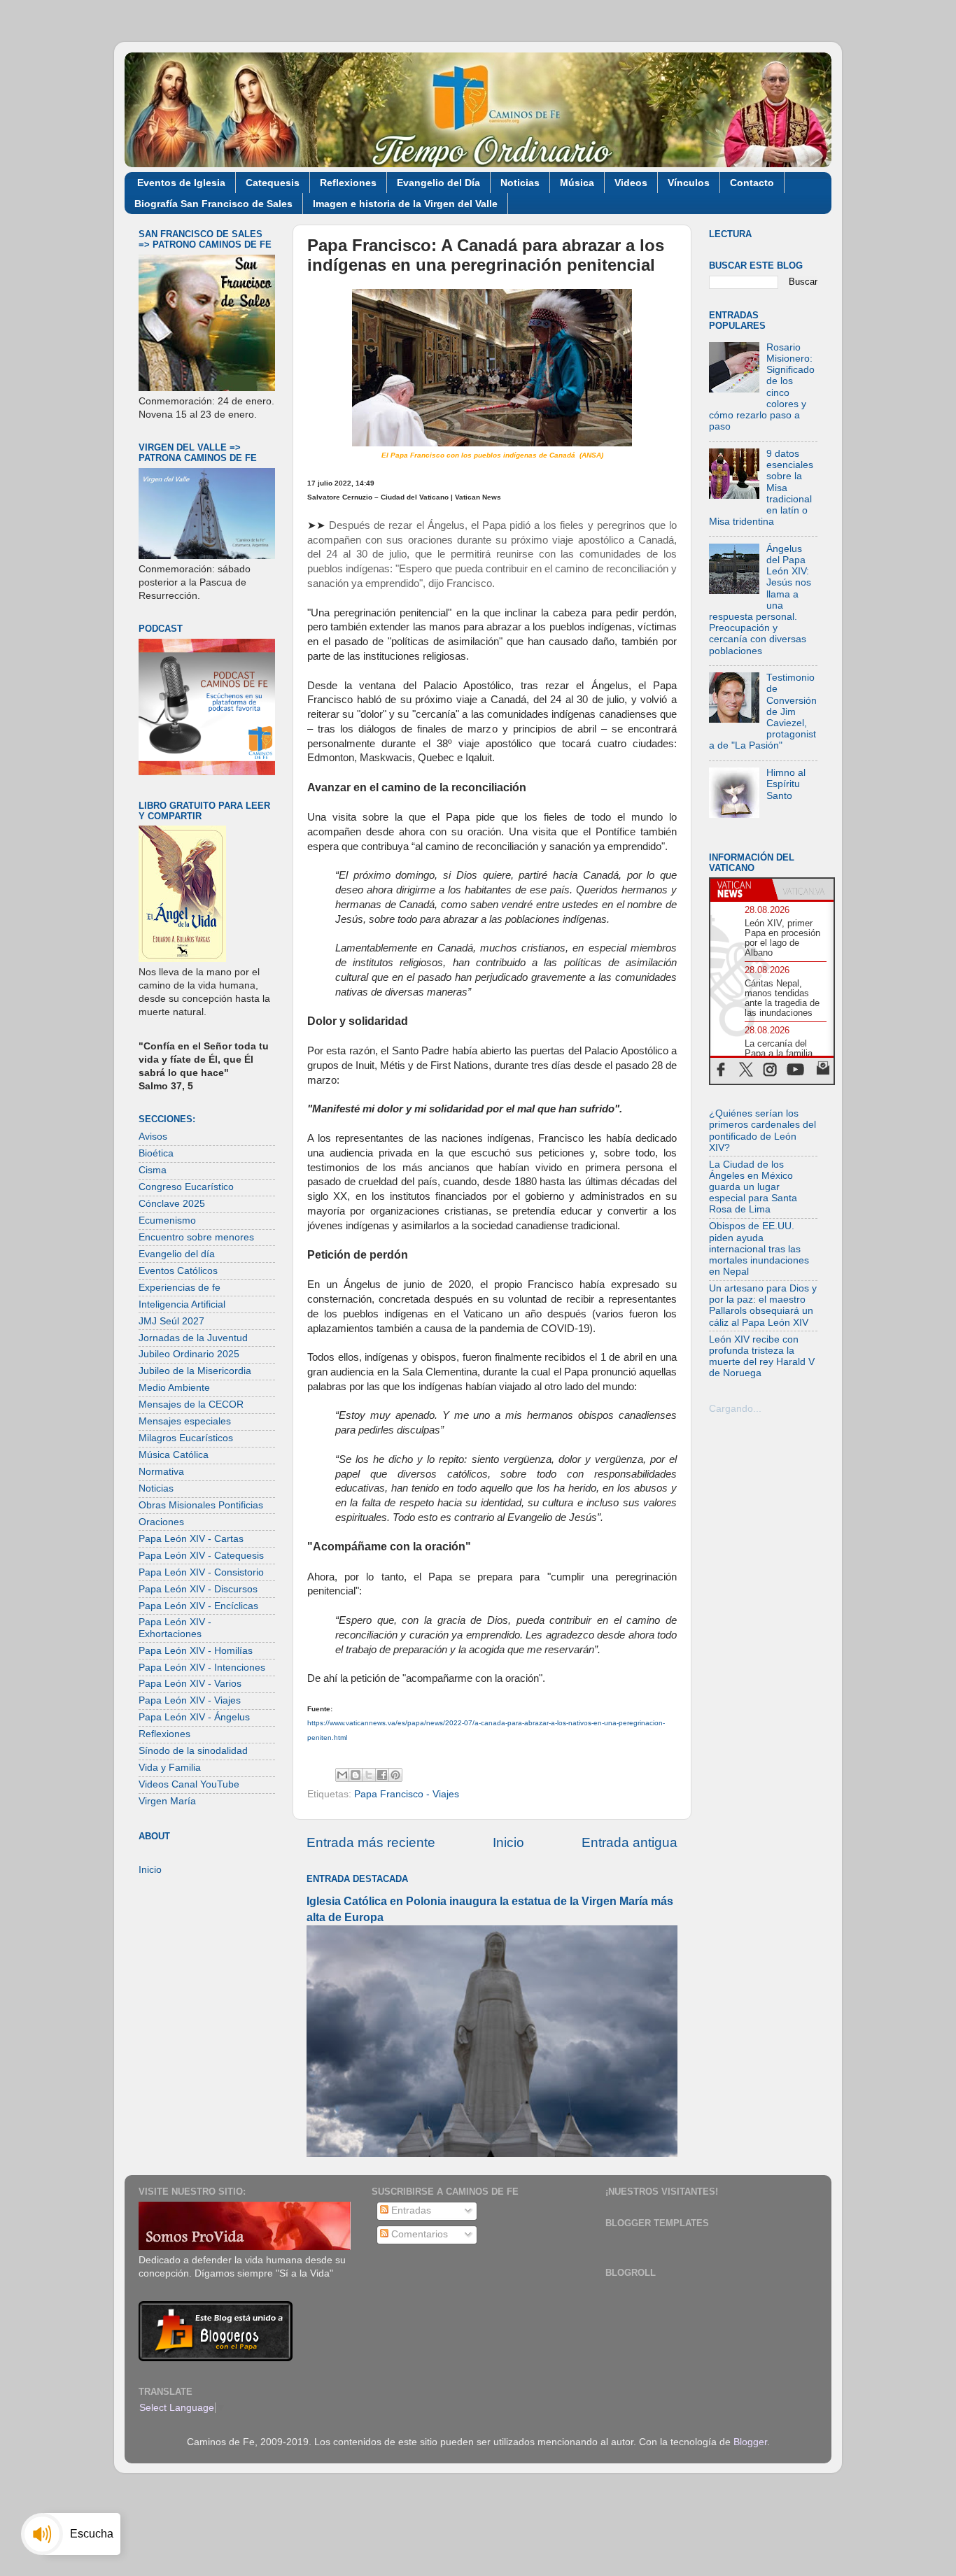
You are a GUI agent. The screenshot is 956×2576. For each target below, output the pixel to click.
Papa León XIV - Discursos (198, 1589)
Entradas (410, 2210)
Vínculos (689, 183)
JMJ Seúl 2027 (171, 1321)
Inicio (508, 1842)
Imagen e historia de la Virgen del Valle (405, 204)
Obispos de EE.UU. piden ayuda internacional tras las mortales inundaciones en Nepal (759, 1249)
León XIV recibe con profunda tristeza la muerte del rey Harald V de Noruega (762, 1357)
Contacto (752, 183)
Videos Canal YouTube (189, 1784)
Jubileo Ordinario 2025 (189, 1354)
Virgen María (167, 1801)
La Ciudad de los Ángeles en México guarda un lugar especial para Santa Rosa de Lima (753, 1187)
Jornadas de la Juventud (193, 1338)
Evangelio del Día (438, 183)
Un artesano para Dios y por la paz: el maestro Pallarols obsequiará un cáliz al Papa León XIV (763, 1305)
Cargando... (735, 1409)
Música (577, 183)
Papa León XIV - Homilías (196, 1651)
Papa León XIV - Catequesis (201, 1556)
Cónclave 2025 (172, 1204)
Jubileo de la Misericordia (195, 1371)
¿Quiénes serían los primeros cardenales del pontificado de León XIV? (762, 1131)
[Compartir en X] (369, 1775)
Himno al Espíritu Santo (786, 784)
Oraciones (161, 1522)
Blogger (750, 2442)
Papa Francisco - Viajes (407, 1794)
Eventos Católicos (178, 1271)
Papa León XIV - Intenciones (202, 1668)
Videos (631, 183)
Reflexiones (348, 183)
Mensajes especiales (185, 1421)
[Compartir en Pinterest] (395, 1775)
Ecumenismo (167, 1220)
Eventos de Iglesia (181, 183)
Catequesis (273, 183)
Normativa (161, 1472)
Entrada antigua (630, 1842)
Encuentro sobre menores (196, 1237)
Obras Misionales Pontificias (201, 1505)
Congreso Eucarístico (186, 1187)
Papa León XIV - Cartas (191, 1539)
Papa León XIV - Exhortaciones (175, 1628)
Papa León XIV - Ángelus (194, 1717)
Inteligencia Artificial (182, 1304)
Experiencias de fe (180, 1288)
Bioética (156, 1153)
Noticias (520, 183)
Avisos (153, 1137)
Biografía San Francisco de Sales (213, 204)
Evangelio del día (177, 1254)
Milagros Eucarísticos (186, 1438)
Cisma (153, 1170)
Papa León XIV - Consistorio (201, 1572)
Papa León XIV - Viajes (190, 1700)
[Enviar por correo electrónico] (342, 1775)
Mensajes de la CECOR (191, 1404)
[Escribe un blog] (356, 1775)
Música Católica (174, 1455)
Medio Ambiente (174, 1388)
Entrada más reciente (371, 1842)
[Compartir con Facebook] (382, 1775)
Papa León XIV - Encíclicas (198, 1606)
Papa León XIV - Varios (190, 1684)
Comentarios (418, 2234)
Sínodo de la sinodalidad (193, 1751)
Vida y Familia (170, 1768)
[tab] (741, 889)
